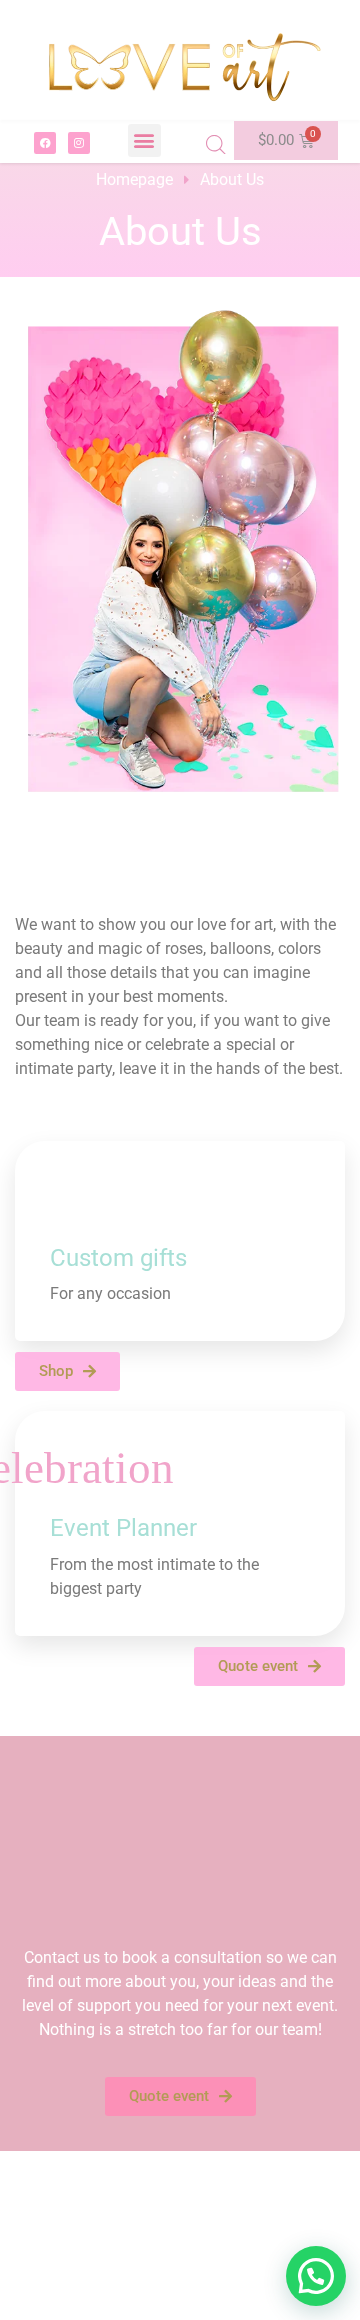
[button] (144, 140)
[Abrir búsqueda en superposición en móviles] (216, 144)
